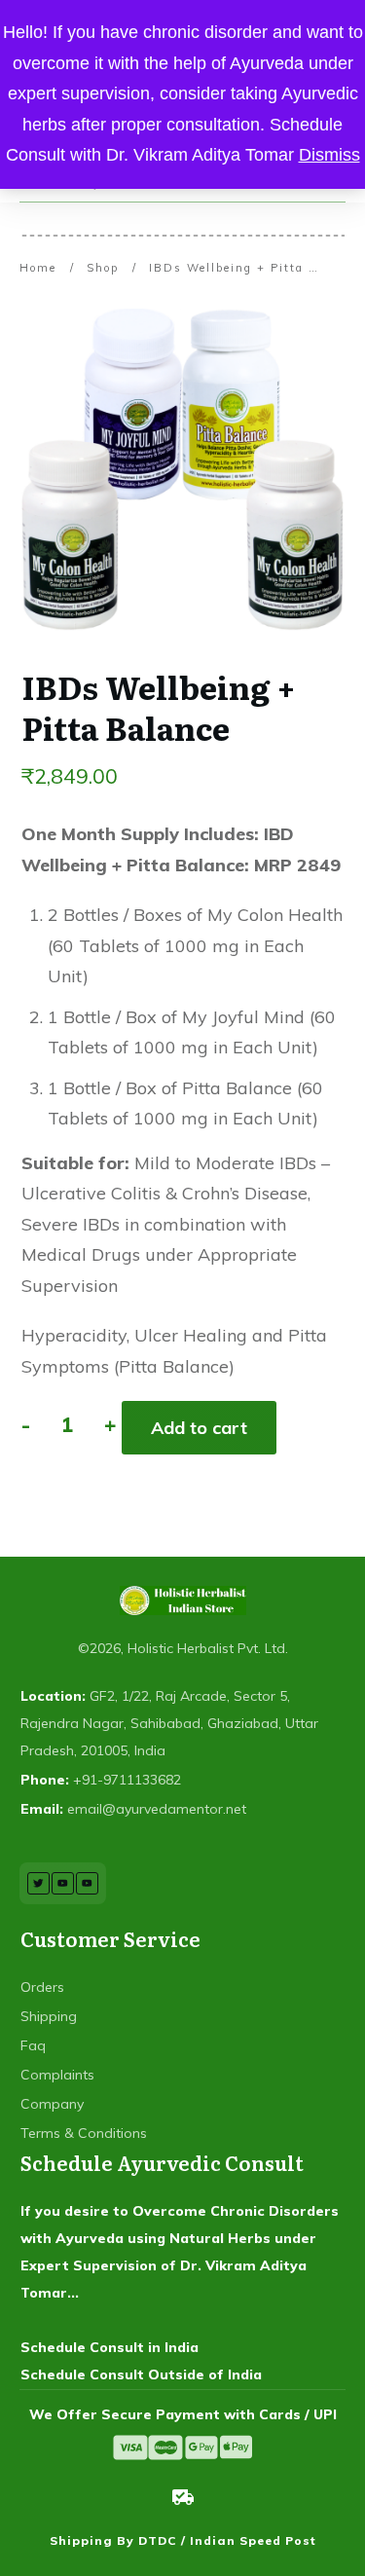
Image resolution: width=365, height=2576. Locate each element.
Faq (33, 2045)
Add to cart (199, 1428)
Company (52, 2104)
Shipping (49, 2016)
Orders (42, 1987)
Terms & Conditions (84, 2133)
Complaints (57, 2075)
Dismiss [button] (329, 155)
